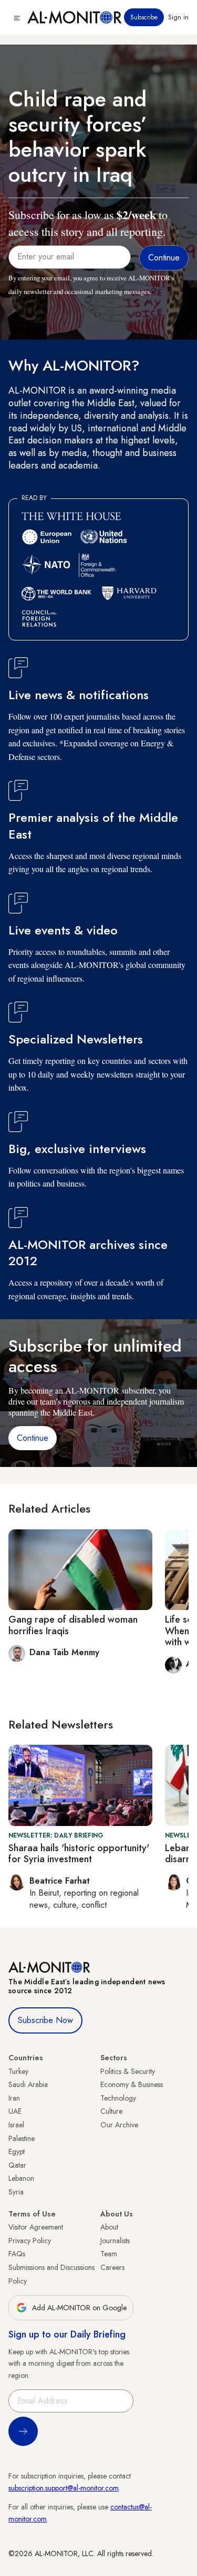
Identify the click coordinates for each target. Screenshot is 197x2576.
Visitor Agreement (36, 2227)
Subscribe (144, 17)
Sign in (178, 17)
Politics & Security (128, 2071)
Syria (16, 2192)
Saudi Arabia (28, 2084)
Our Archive (119, 2125)
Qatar (17, 2165)
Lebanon (21, 2178)
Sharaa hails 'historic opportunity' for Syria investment (79, 1854)
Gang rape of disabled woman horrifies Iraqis (73, 1625)
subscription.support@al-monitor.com (64, 2488)
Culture (111, 2111)
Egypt (17, 2151)
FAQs (17, 2254)
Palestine (22, 2138)
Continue (33, 1438)
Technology (118, 2098)
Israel (16, 2125)
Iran (14, 2098)
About (109, 2227)
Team (109, 2254)
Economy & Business (132, 2084)
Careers (112, 2267)
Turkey (18, 2071)
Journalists (115, 2241)
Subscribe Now (45, 2020)
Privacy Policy (30, 2241)
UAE (15, 2111)
